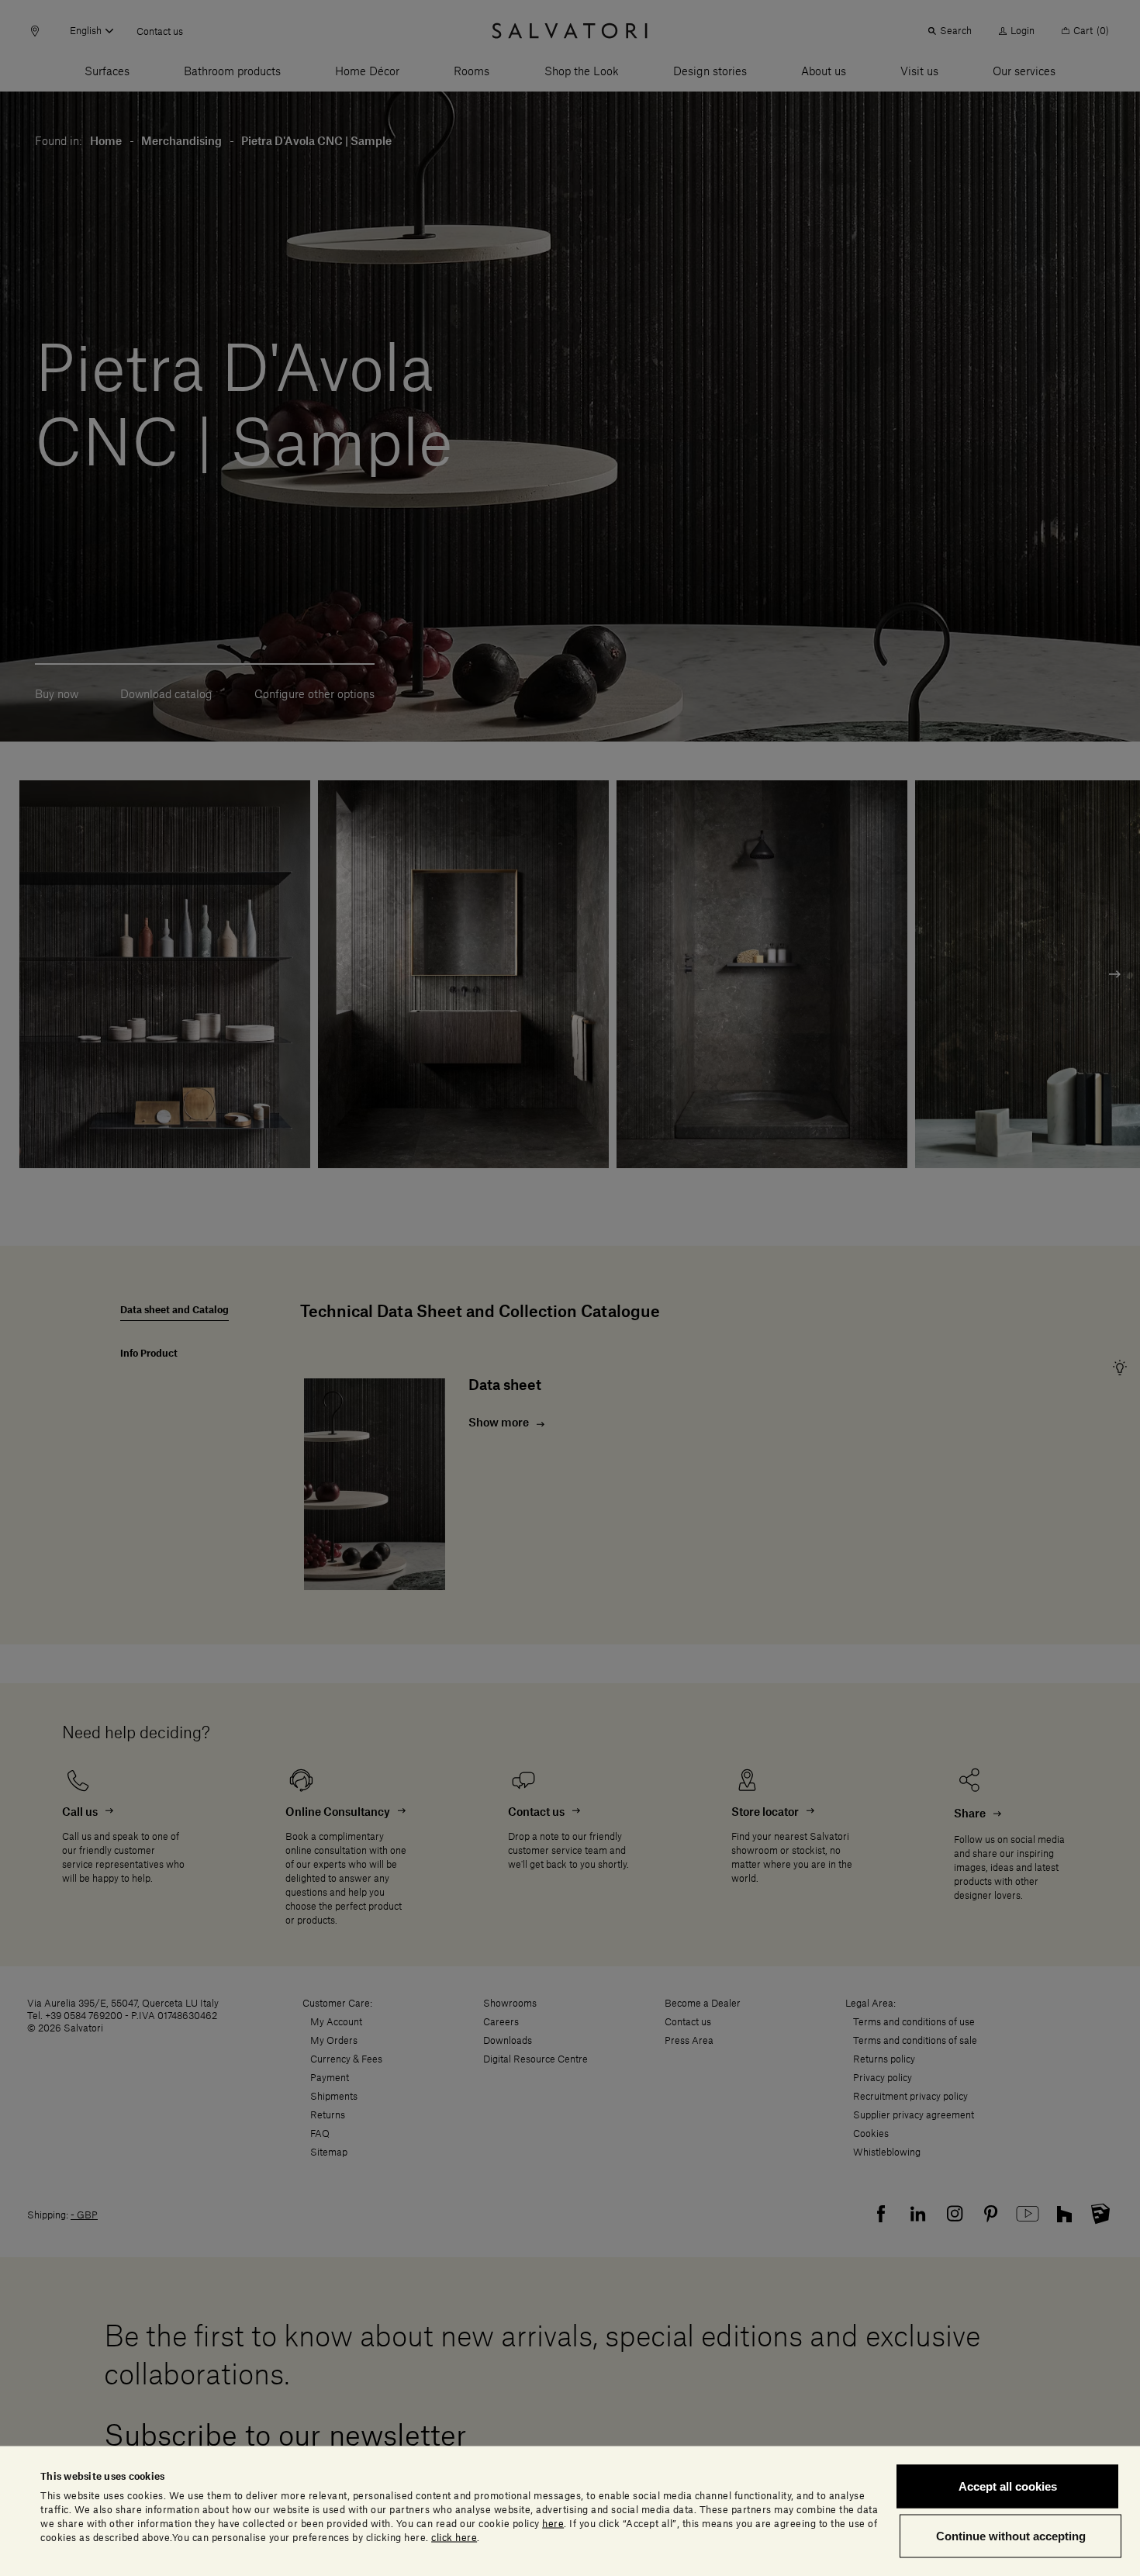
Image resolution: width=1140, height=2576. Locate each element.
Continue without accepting (1011, 2535)
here (553, 2523)
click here (454, 2537)
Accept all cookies (1008, 2486)
